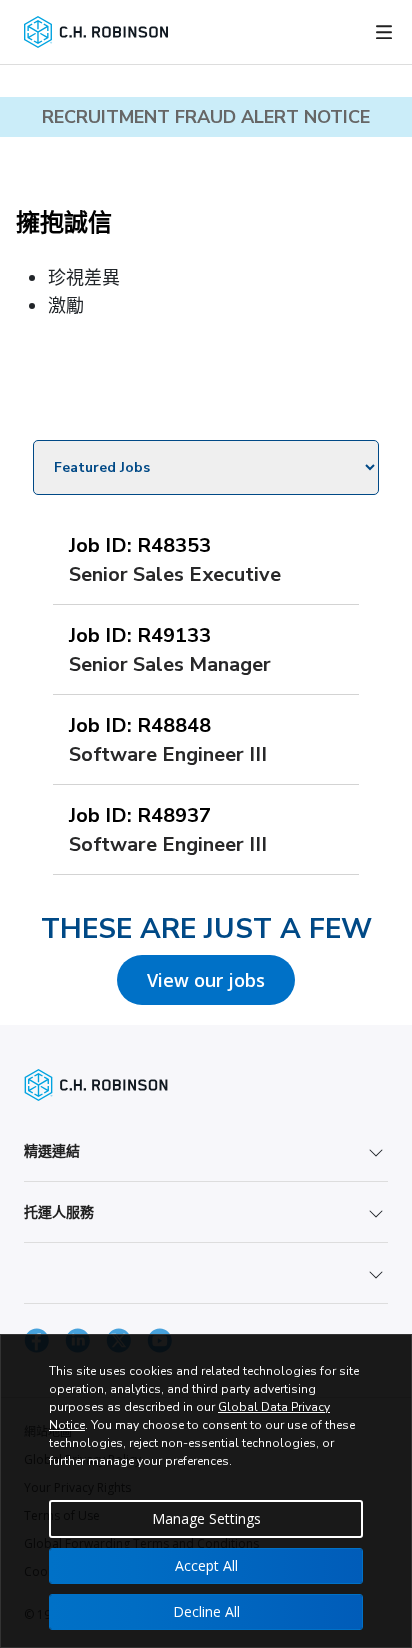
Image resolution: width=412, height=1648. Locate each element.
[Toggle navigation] (384, 32)
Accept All (206, 1565)
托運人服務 (59, 1211)
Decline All (206, 1611)
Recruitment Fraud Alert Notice (206, 117)
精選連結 (52, 1150)
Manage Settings (206, 1518)
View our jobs (206, 980)
